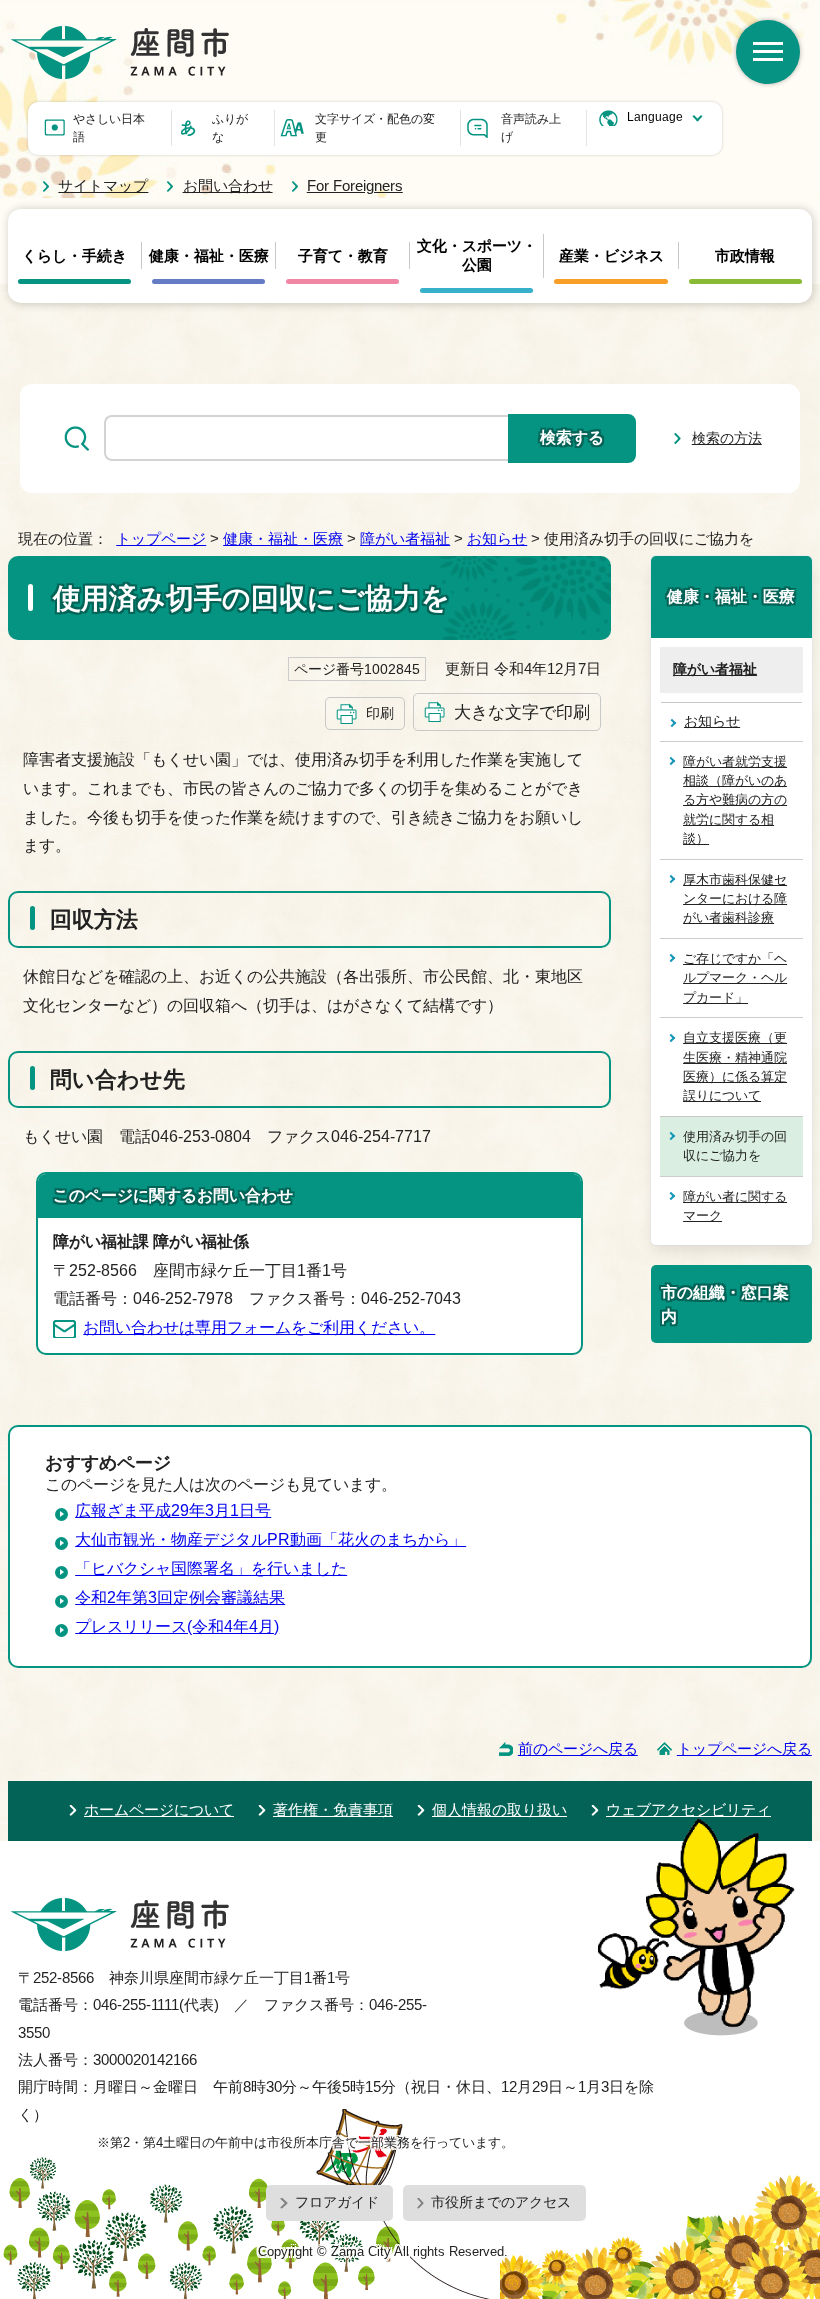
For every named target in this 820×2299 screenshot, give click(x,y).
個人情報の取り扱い (499, 1809)
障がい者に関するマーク (735, 1206)
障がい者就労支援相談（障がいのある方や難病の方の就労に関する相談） (735, 800)
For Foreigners (355, 185)
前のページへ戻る (578, 1748)
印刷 (380, 713)
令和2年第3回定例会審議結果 (180, 1597)
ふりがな (230, 128)
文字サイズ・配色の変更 (375, 128)
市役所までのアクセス (501, 2202)
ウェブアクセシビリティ (688, 1809)
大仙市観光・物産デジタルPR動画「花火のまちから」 (270, 1539)
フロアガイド (337, 2202)
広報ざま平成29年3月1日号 (173, 1510)
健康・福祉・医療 (209, 256)
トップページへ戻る (744, 1748)
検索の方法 (727, 438)
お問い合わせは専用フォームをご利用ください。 (259, 1327)
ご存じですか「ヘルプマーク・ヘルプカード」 (735, 978)
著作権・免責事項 (333, 1809)
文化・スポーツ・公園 (477, 255)
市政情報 (745, 256)
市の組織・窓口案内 (725, 1304)
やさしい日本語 (109, 128)
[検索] (768, 52)
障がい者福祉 (405, 538)
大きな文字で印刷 (522, 712)
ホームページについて (159, 1809)
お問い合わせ (227, 185)
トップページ (161, 538)
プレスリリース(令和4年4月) (177, 1626)
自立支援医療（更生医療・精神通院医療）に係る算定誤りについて (735, 1066)
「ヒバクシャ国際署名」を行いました (211, 1568)
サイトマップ (103, 185)
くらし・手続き (74, 256)
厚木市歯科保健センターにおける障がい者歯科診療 (735, 899)
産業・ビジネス (611, 256)
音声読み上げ (531, 128)
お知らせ (497, 538)
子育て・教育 (343, 256)
